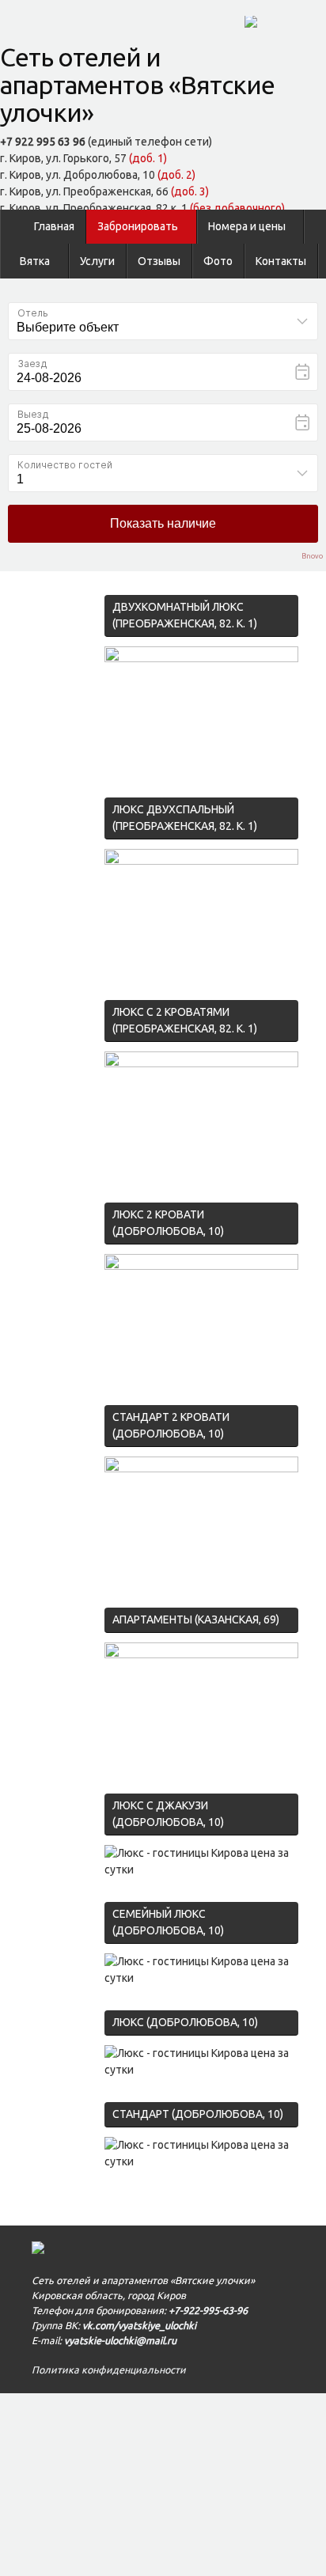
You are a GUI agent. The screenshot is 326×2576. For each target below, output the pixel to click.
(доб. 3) (190, 191)
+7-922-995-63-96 (208, 2310)
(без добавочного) (237, 208)
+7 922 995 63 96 (43, 142)
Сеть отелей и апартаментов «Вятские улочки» (137, 85)
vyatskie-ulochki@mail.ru (120, 2340)
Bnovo (312, 557)
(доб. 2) (176, 175)
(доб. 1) (148, 158)
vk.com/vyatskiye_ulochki (139, 2325)
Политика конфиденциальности (109, 2370)
